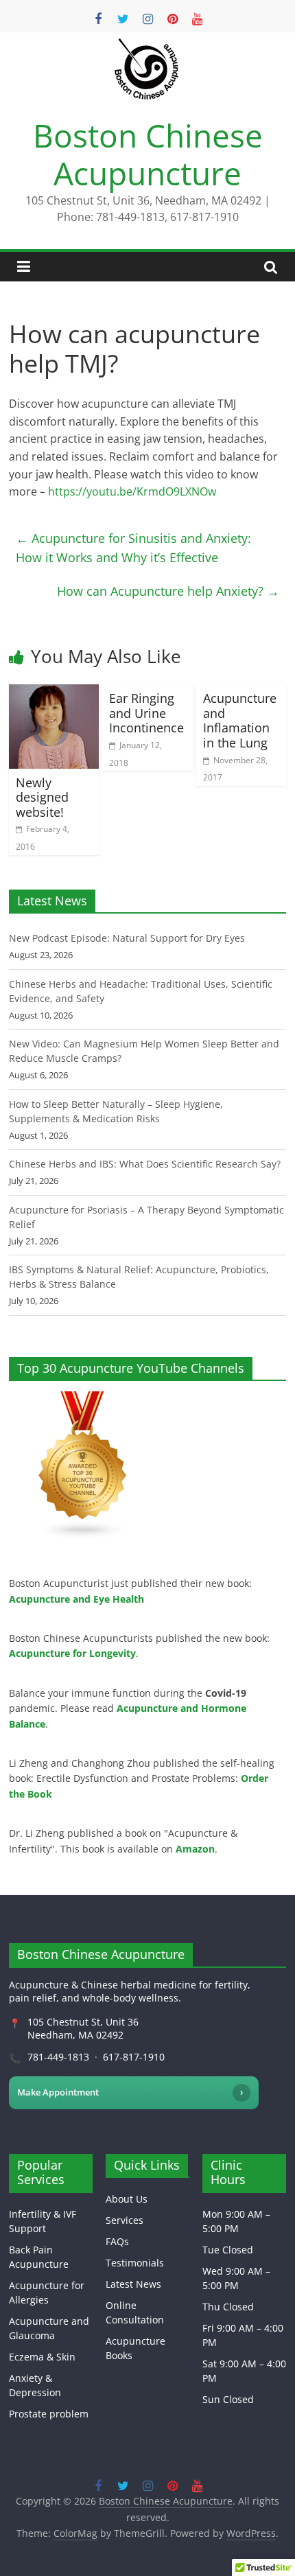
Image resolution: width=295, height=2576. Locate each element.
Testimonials (135, 2263)
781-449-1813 (58, 2057)
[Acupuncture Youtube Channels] (83, 1399)
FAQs (117, 2241)
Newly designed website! (42, 797)
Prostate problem (49, 2414)
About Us (127, 2199)
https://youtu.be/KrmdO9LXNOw (132, 491)
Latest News (133, 2284)
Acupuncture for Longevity (72, 1653)
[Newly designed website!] (54, 693)
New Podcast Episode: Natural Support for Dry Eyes (127, 938)
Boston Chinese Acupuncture (148, 154)
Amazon (195, 1849)
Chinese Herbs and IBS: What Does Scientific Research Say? (145, 1164)
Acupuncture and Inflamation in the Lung (240, 720)
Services (125, 2220)
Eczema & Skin (42, 2357)
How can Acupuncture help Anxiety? (168, 591)
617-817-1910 (134, 2057)
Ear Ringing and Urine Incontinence (146, 713)
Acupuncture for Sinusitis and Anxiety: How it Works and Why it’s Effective (133, 548)
